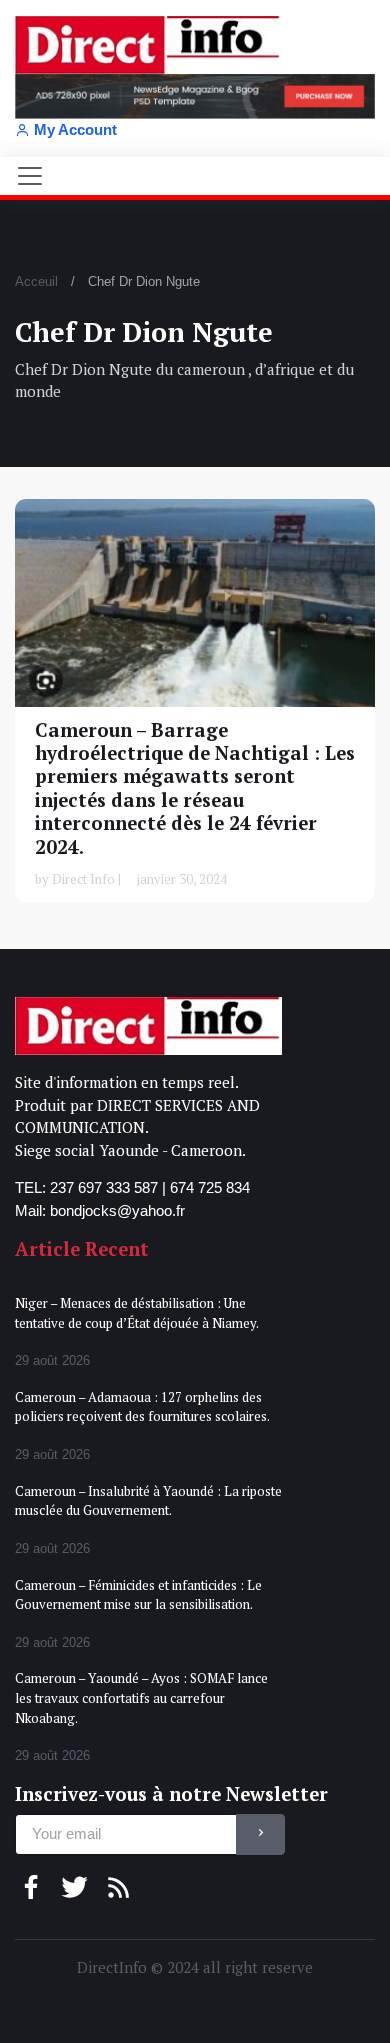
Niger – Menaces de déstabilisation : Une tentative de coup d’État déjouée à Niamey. (137, 1313)
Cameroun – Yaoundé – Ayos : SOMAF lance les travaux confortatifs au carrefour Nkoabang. (141, 1697)
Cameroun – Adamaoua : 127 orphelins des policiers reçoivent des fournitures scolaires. (142, 1407)
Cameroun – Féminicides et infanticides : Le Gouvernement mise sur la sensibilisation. (138, 1595)
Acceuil (36, 281)
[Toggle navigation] (30, 176)
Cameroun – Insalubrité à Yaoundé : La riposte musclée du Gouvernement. (148, 1501)
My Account (75, 129)
